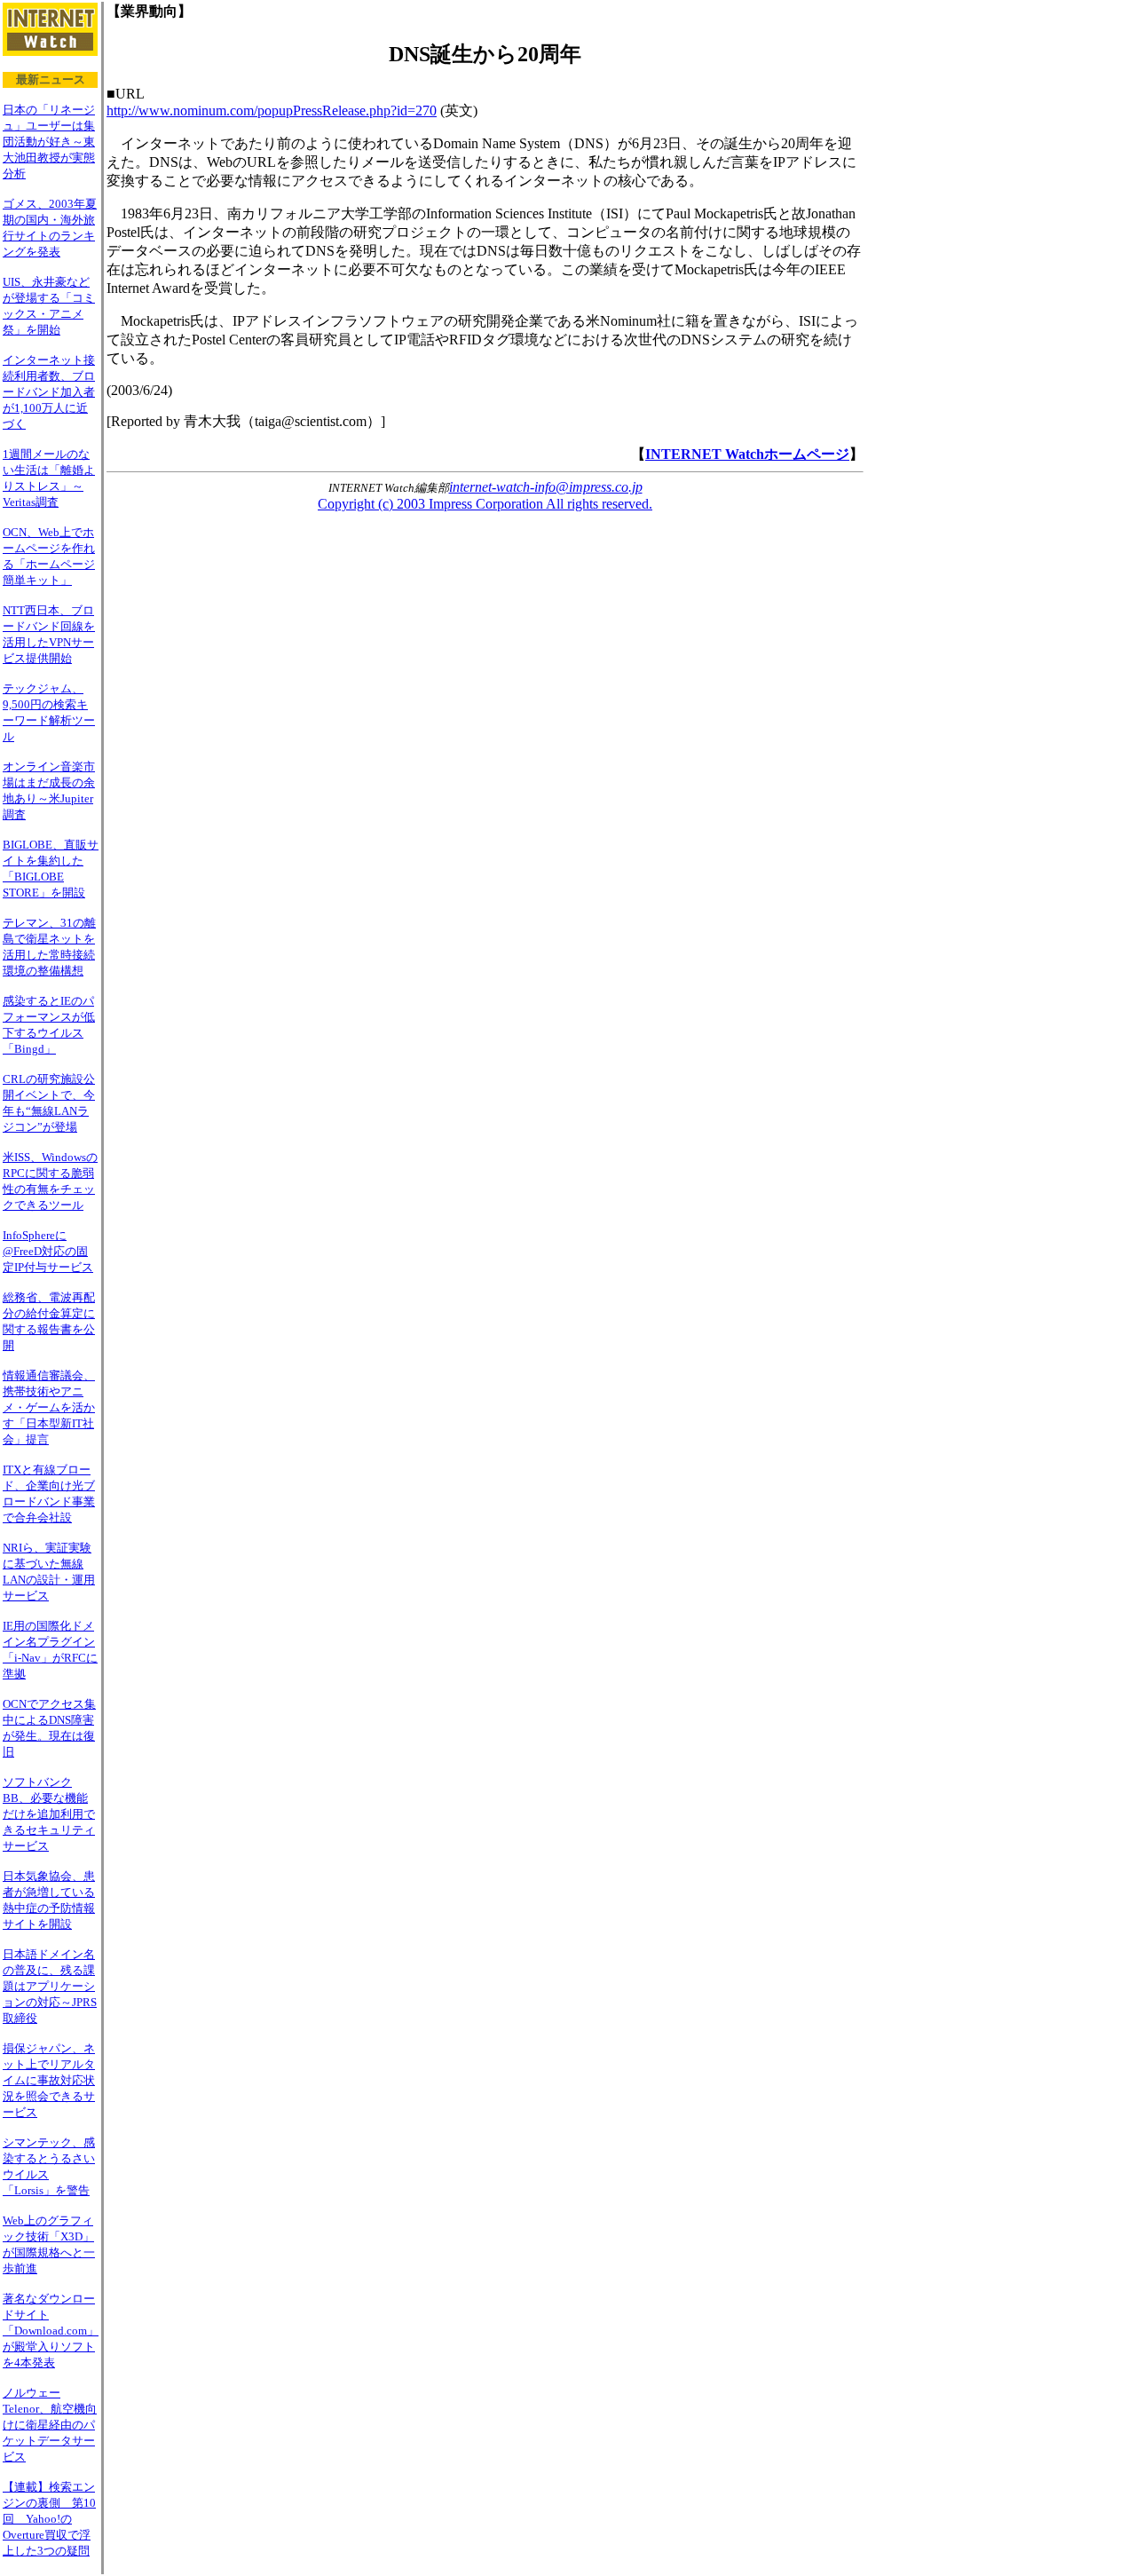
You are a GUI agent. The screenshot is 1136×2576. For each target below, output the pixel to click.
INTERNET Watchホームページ (747, 454)
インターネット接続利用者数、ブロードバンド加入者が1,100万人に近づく (49, 392)
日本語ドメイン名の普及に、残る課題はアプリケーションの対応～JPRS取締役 (50, 1986)
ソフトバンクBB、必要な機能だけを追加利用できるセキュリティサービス (49, 1814)
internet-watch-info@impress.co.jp (546, 487)
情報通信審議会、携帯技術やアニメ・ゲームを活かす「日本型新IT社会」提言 (49, 1407)
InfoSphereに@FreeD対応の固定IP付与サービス (48, 1251)
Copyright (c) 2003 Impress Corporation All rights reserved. (485, 504)
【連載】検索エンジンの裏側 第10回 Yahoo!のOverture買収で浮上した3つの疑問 (49, 2519)
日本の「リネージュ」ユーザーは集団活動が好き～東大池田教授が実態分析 (49, 142)
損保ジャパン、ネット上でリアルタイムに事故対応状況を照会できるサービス (49, 2080)
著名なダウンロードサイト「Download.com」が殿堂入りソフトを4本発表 (51, 2331)
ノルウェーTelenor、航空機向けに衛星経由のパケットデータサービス (50, 2425)
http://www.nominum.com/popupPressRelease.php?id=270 (272, 111)
